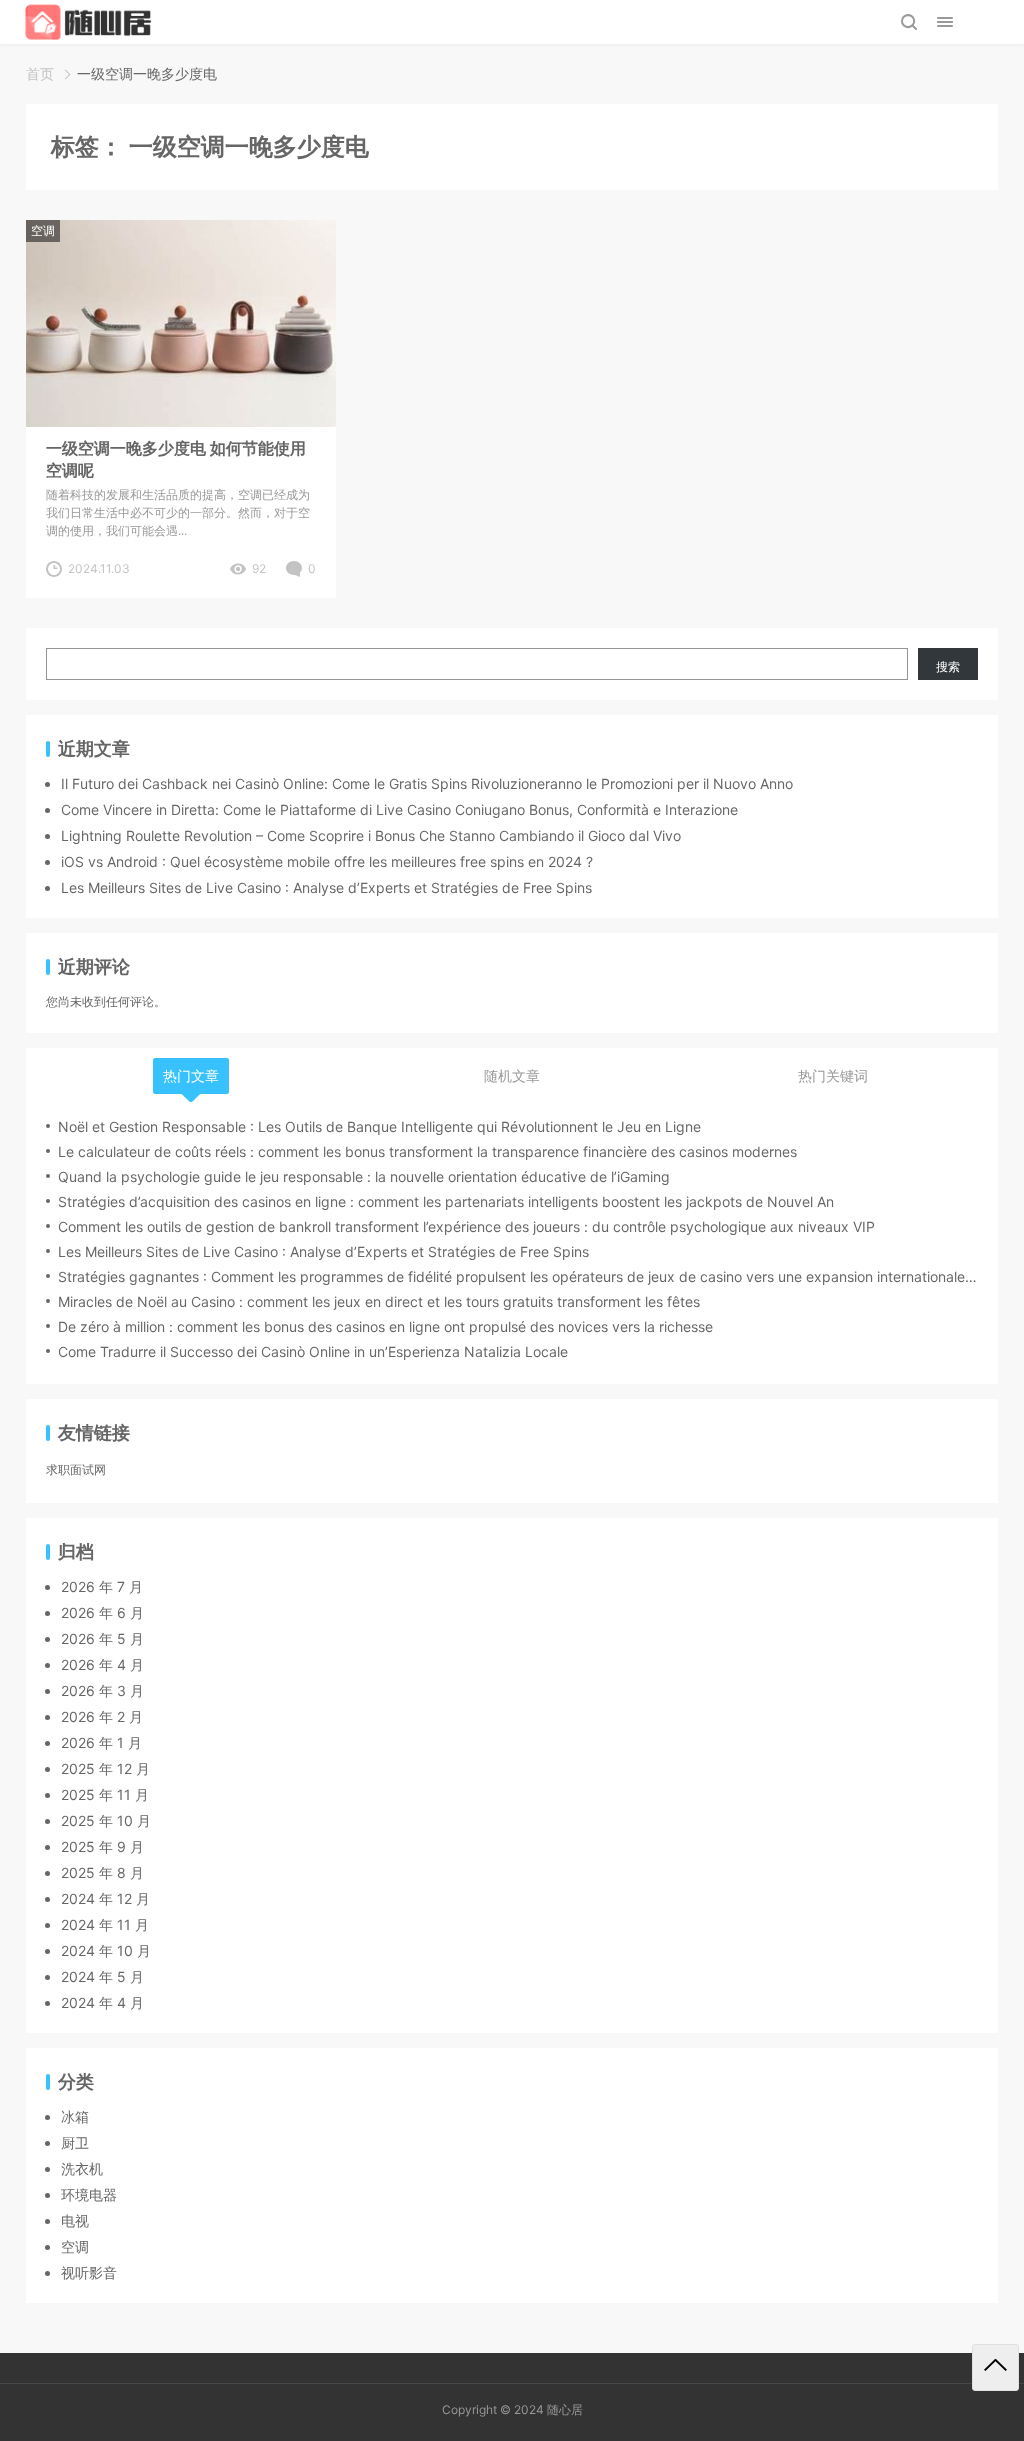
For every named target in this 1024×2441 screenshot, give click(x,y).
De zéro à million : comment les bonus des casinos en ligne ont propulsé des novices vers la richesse (385, 1326)
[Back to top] (995, 2367)
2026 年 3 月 (102, 1690)
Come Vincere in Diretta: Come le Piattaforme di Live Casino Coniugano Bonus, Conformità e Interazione (399, 809)
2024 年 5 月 (102, 1976)
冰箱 (75, 2116)
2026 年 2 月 (102, 1716)
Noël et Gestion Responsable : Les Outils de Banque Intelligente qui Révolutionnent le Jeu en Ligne (379, 1126)
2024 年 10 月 (106, 1950)
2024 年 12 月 (105, 1898)
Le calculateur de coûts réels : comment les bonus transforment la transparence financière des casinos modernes (427, 1151)
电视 (75, 2220)
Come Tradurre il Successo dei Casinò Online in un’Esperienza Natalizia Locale (313, 1351)
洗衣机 (82, 2168)
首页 (40, 73)
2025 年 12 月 (105, 1768)
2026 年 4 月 (102, 1664)
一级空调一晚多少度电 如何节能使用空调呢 (176, 459)
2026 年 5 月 (102, 1638)
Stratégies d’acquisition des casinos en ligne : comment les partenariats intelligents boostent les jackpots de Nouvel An (446, 1201)
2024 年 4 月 (102, 2002)
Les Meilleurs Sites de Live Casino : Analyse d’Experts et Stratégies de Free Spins (326, 887)
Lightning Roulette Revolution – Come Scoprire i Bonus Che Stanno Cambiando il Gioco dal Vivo (371, 835)
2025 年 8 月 (102, 1872)
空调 (43, 230)
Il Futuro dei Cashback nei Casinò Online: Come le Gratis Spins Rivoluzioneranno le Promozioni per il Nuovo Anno (427, 783)
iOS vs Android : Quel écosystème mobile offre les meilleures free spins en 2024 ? (327, 861)
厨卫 (75, 2142)
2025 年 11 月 (105, 1794)
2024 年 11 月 (105, 1924)
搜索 (948, 666)
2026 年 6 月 (102, 1612)
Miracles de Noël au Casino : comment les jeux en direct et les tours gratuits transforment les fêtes (379, 1301)
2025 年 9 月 (102, 1846)
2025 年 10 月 (106, 1820)
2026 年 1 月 (101, 1742)
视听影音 (89, 2272)
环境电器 (89, 2194)
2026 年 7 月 (102, 1586)
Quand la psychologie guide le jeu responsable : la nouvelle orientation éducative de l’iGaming (364, 1176)
